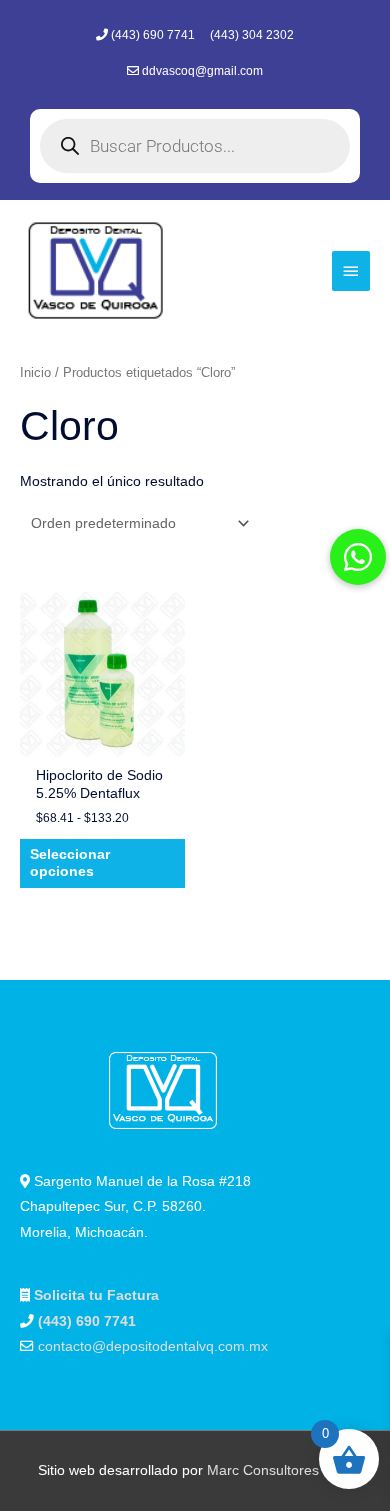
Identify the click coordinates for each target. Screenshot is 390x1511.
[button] (358, 557)
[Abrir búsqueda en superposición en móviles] (195, 146)
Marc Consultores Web (279, 1470)
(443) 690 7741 (154, 35)
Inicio (35, 373)
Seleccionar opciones (70, 863)
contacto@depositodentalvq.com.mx (153, 1346)
